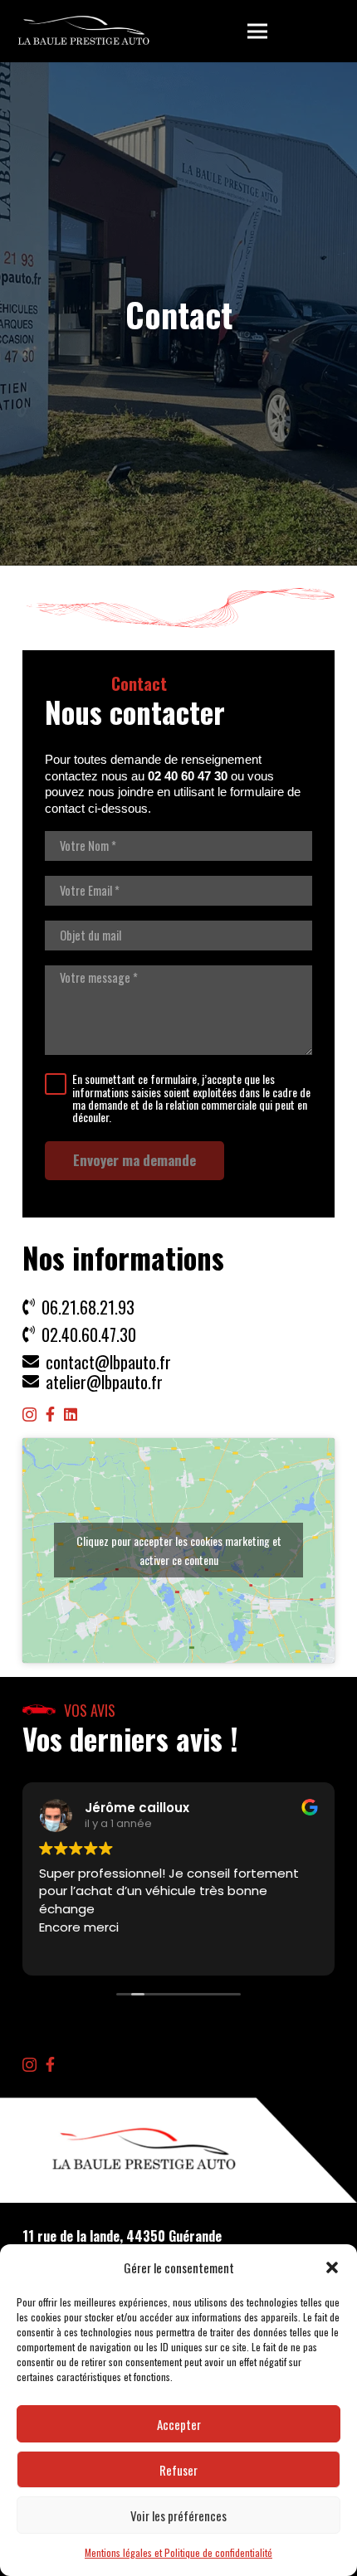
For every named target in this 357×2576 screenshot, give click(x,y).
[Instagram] (29, 1415)
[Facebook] (50, 1414)
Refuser (178, 2470)
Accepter (179, 2424)
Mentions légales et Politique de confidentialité (178, 2552)
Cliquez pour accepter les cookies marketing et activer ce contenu (179, 1550)
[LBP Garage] (84, 32)
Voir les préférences (178, 2515)
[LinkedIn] (71, 1414)
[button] (332, 2267)
